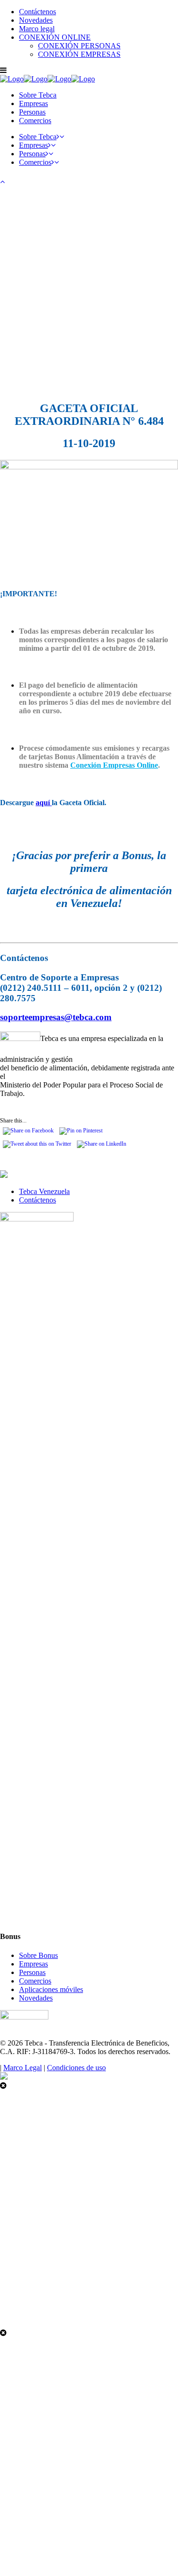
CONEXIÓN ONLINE (55, 37)
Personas (32, 1972)
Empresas (33, 1964)
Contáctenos (37, 12)
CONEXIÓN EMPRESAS (79, 54)
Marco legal (37, 29)
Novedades (36, 20)
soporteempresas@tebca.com (56, 1017)
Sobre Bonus (38, 1955)
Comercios (35, 1981)
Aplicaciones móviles (51, 1989)
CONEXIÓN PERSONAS (79, 46)
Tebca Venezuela (44, 1191)
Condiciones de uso (76, 2068)
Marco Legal (23, 2068)
